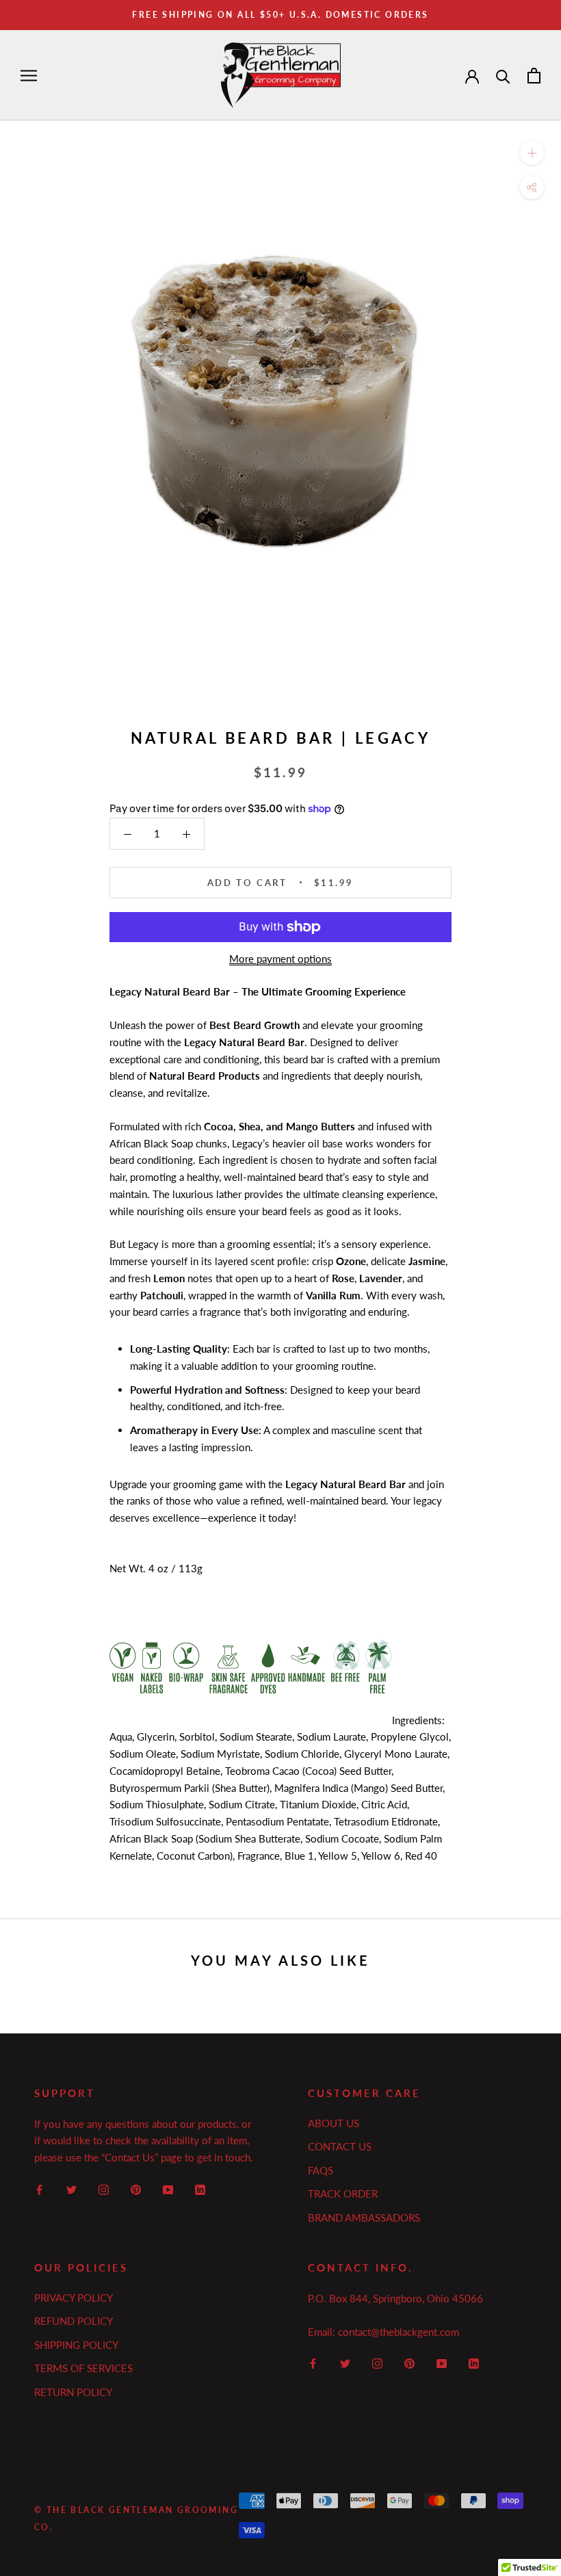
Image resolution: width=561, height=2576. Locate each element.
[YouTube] (168, 2188)
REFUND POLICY (74, 2321)
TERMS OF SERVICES (83, 2368)
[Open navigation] (29, 75)
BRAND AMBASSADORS (364, 2217)
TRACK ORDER (343, 2194)
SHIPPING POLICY (76, 2345)
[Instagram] (104, 2188)
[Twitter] (71, 2188)
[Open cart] (534, 76)
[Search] (503, 76)
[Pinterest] (136, 2188)
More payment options (280, 959)
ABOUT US (334, 2123)
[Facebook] (39, 2188)
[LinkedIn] (200, 2188)
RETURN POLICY (73, 2392)
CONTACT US (340, 2146)
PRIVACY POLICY (74, 2298)
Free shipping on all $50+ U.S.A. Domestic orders (280, 15)
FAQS (321, 2170)
